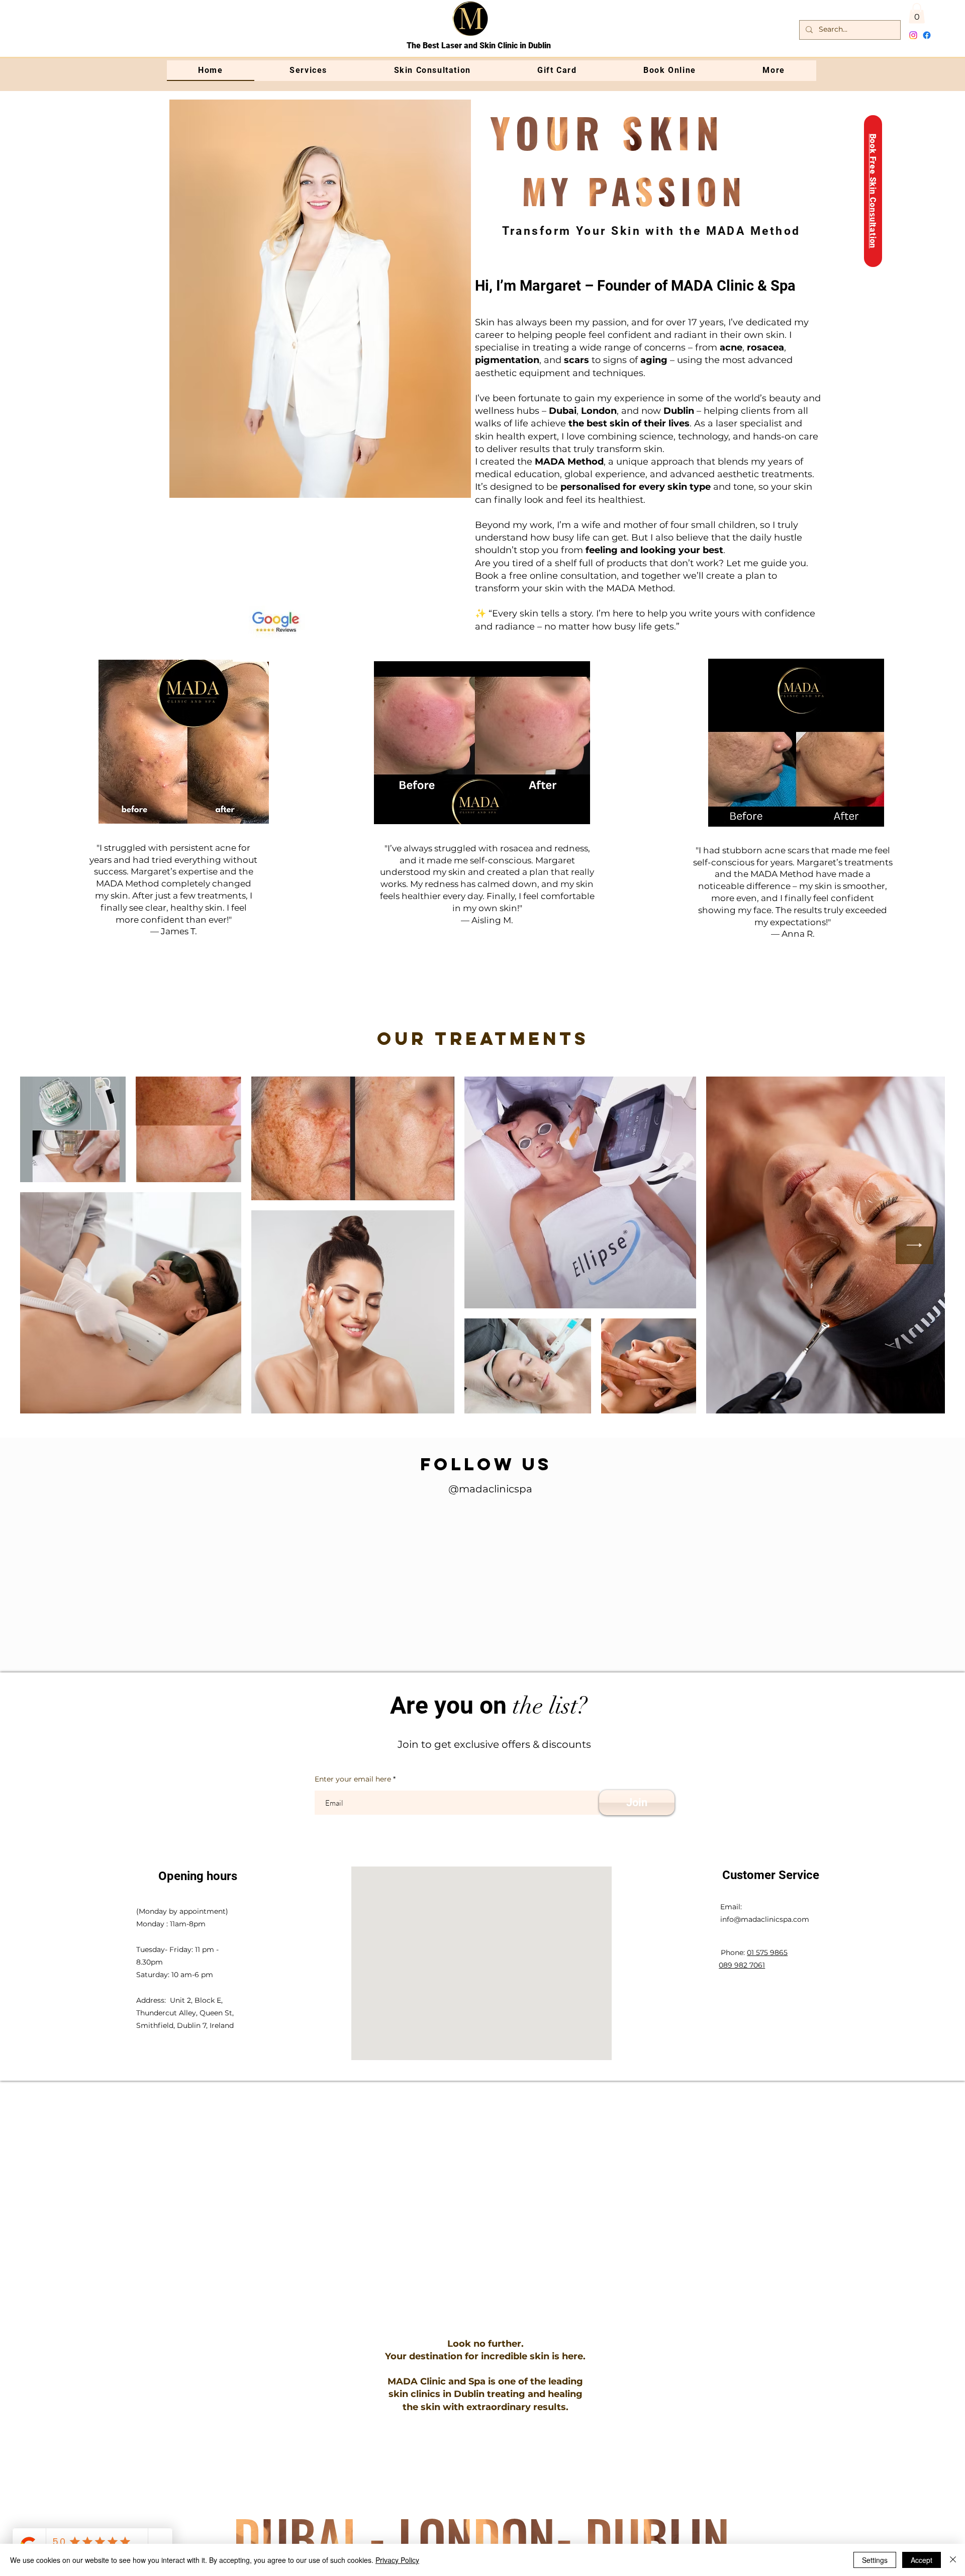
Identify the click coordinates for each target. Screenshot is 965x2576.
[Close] (953, 2560)
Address (150, 2051)
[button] (917, 13)
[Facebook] (927, 35)
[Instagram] (913, 35)
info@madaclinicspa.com (765, 1970)
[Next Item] (914, 1245)
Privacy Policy (397, 2560)
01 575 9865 (767, 2003)
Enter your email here (353, 1829)
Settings (875, 2560)
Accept (922, 2560)
